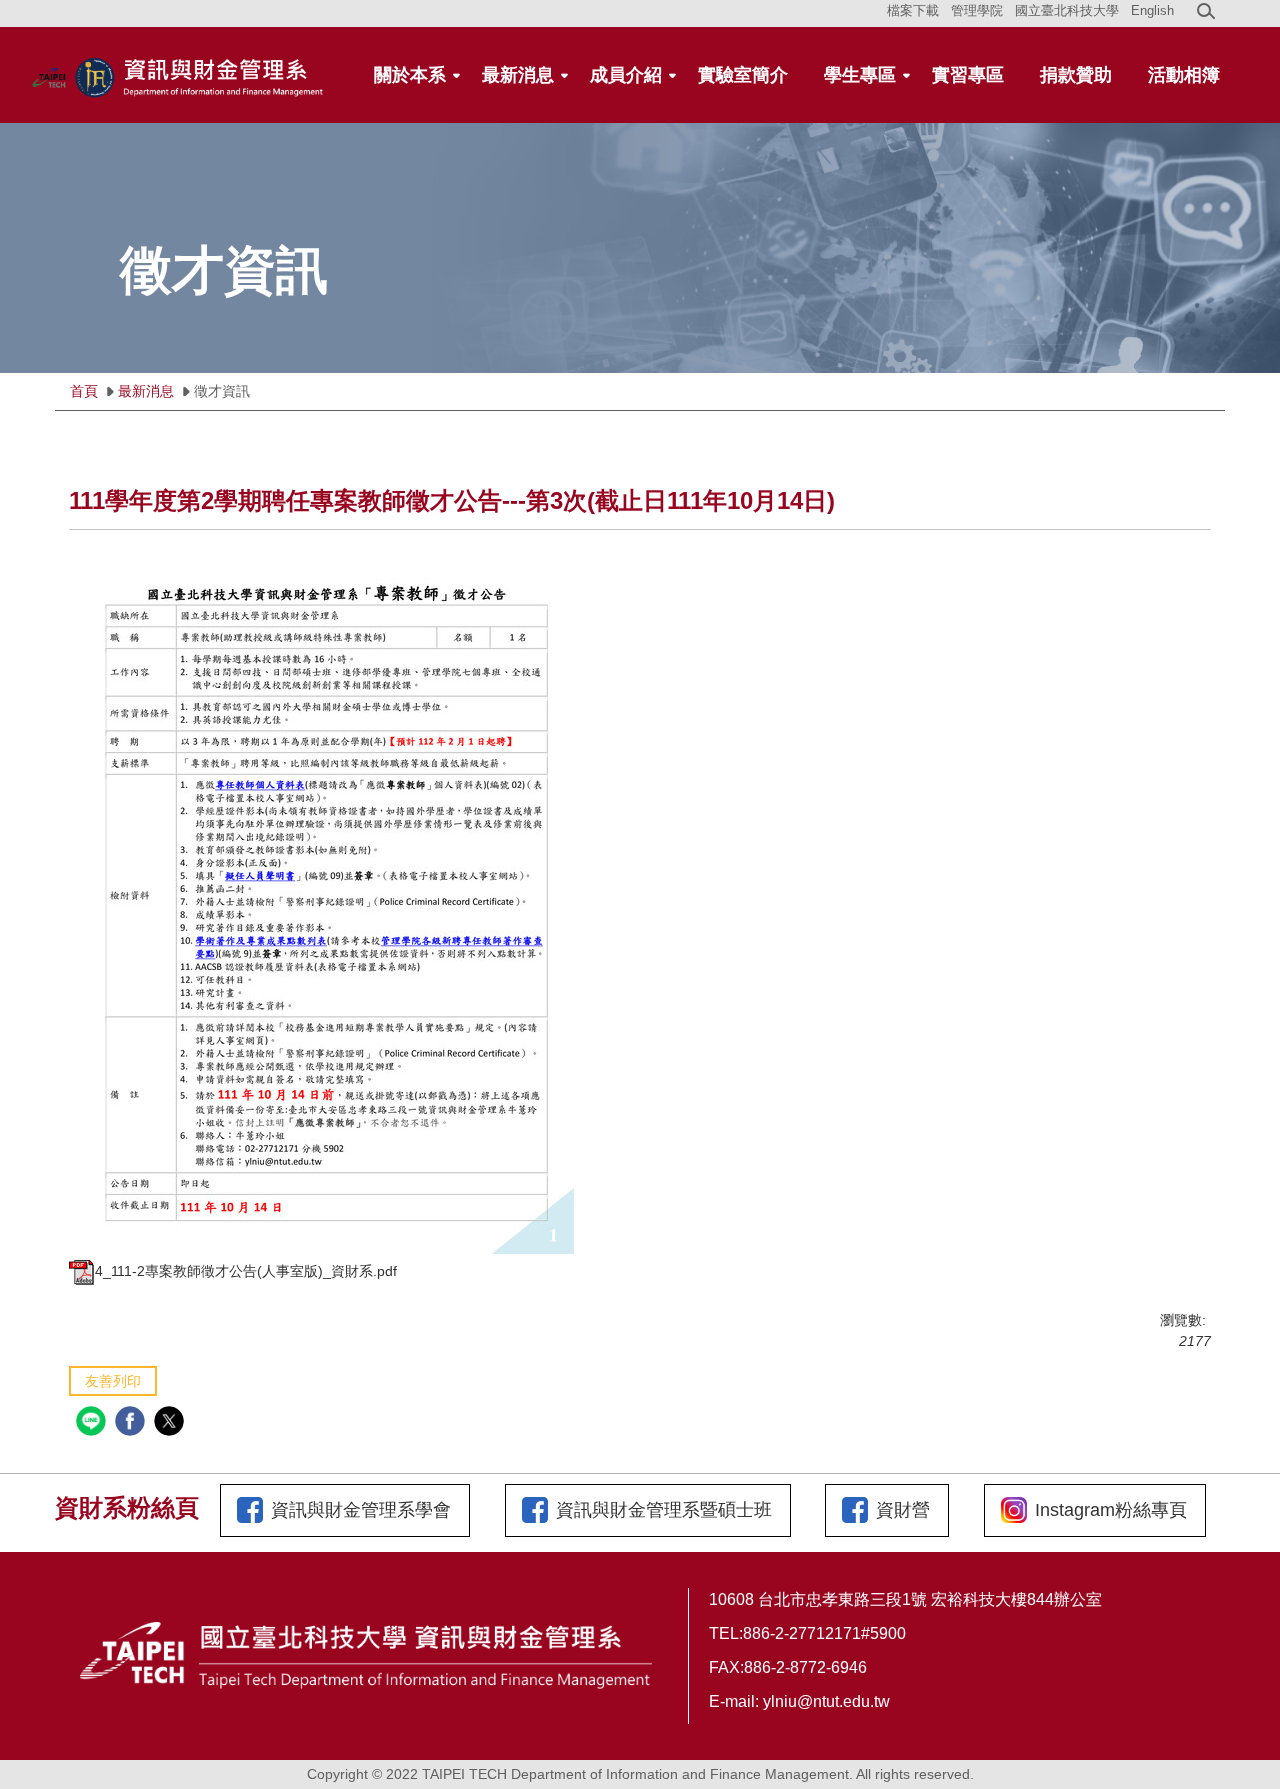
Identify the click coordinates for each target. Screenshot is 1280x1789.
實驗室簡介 (743, 75)
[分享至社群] (93, 1423)
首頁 (84, 391)
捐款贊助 (1076, 75)
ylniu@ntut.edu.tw (826, 1701)
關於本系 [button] (410, 75)
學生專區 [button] (860, 75)
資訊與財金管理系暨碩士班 (664, 1510)
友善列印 (113, 1381)
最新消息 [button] (518, 75)
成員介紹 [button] (626, 75)
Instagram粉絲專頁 (1111, 1510)
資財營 (903, 1510)
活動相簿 (1184, 75)
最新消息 (146, 391)
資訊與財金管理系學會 (361, 1510)
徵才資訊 (222, 391)
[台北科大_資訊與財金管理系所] (180, 74)
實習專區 (968, 75)
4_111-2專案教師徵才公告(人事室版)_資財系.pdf (246, 1271)
